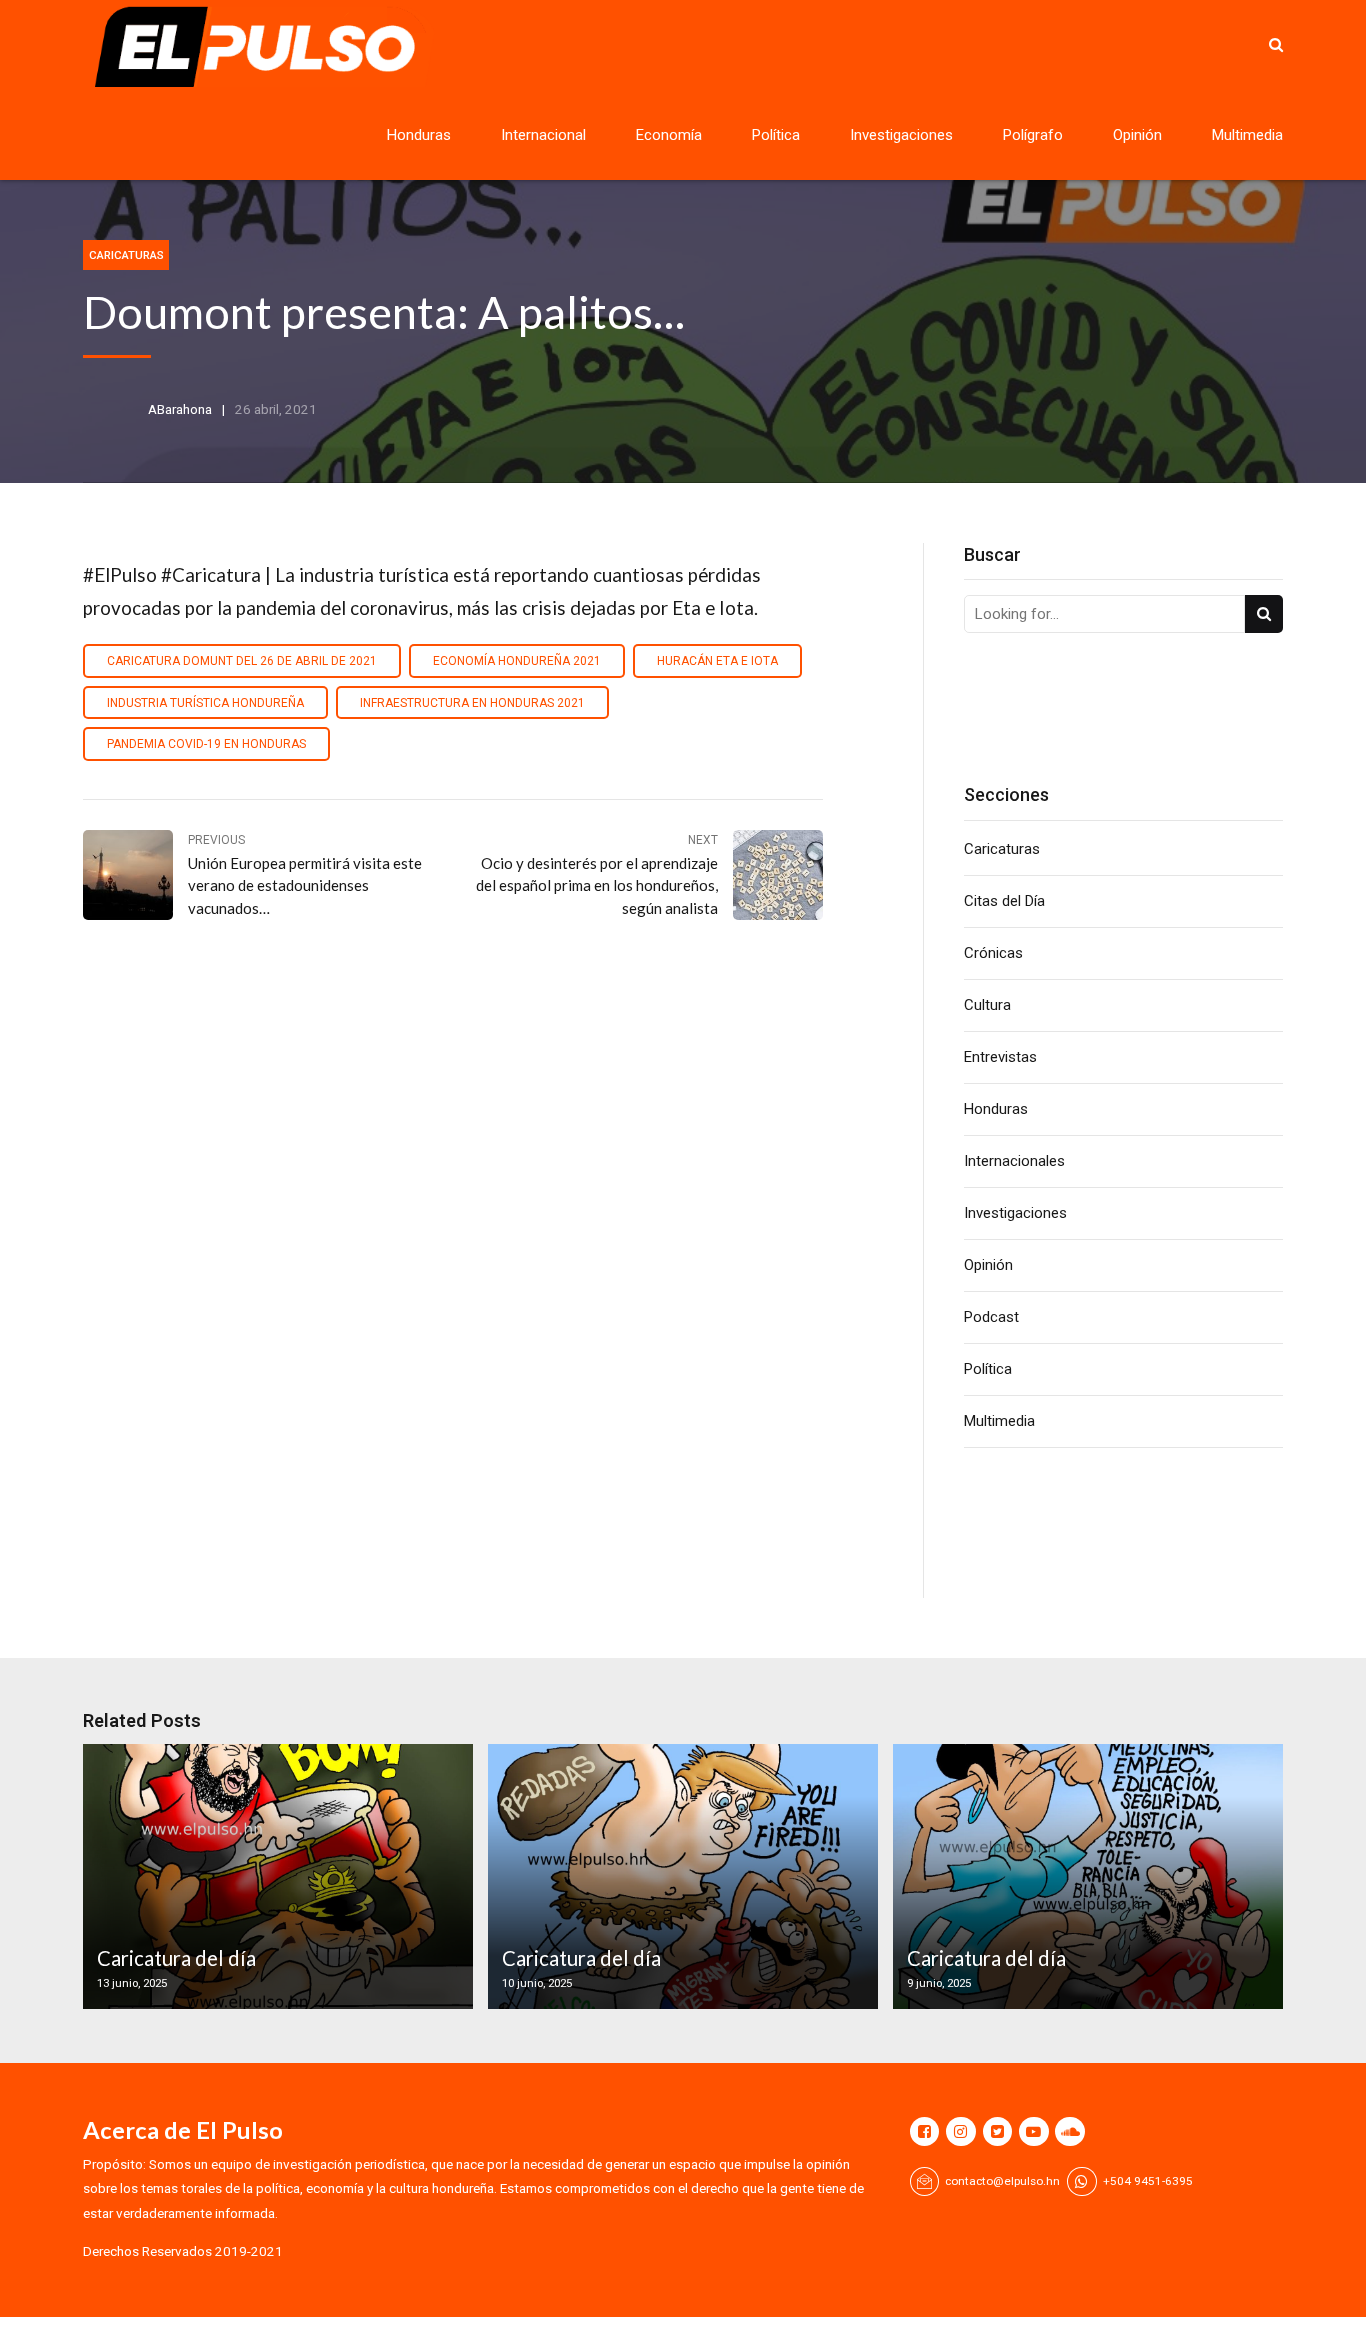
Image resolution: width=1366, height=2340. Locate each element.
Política (776, 135)
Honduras (419, 135)
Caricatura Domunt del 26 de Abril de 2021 (242, 661)
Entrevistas (1000, 1057)
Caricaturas (126, 255)
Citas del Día (1004, 901)
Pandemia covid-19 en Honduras (206, 744)
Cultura (987, 1005)
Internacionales (1014, 1161)
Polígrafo (1033, 135)
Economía (669, 135)
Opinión (1137, 135)
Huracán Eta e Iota (717, 661)
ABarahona (180, 409)
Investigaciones (901, 135)
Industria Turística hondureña (205, 703)
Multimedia (1247, 135)
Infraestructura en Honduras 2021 (472, 703)
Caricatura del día (176, 1958)
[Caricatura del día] (275, 1876)
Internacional (543, 135)
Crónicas (993, 953)
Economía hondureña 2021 (517, 661)
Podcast (991, 1317)
